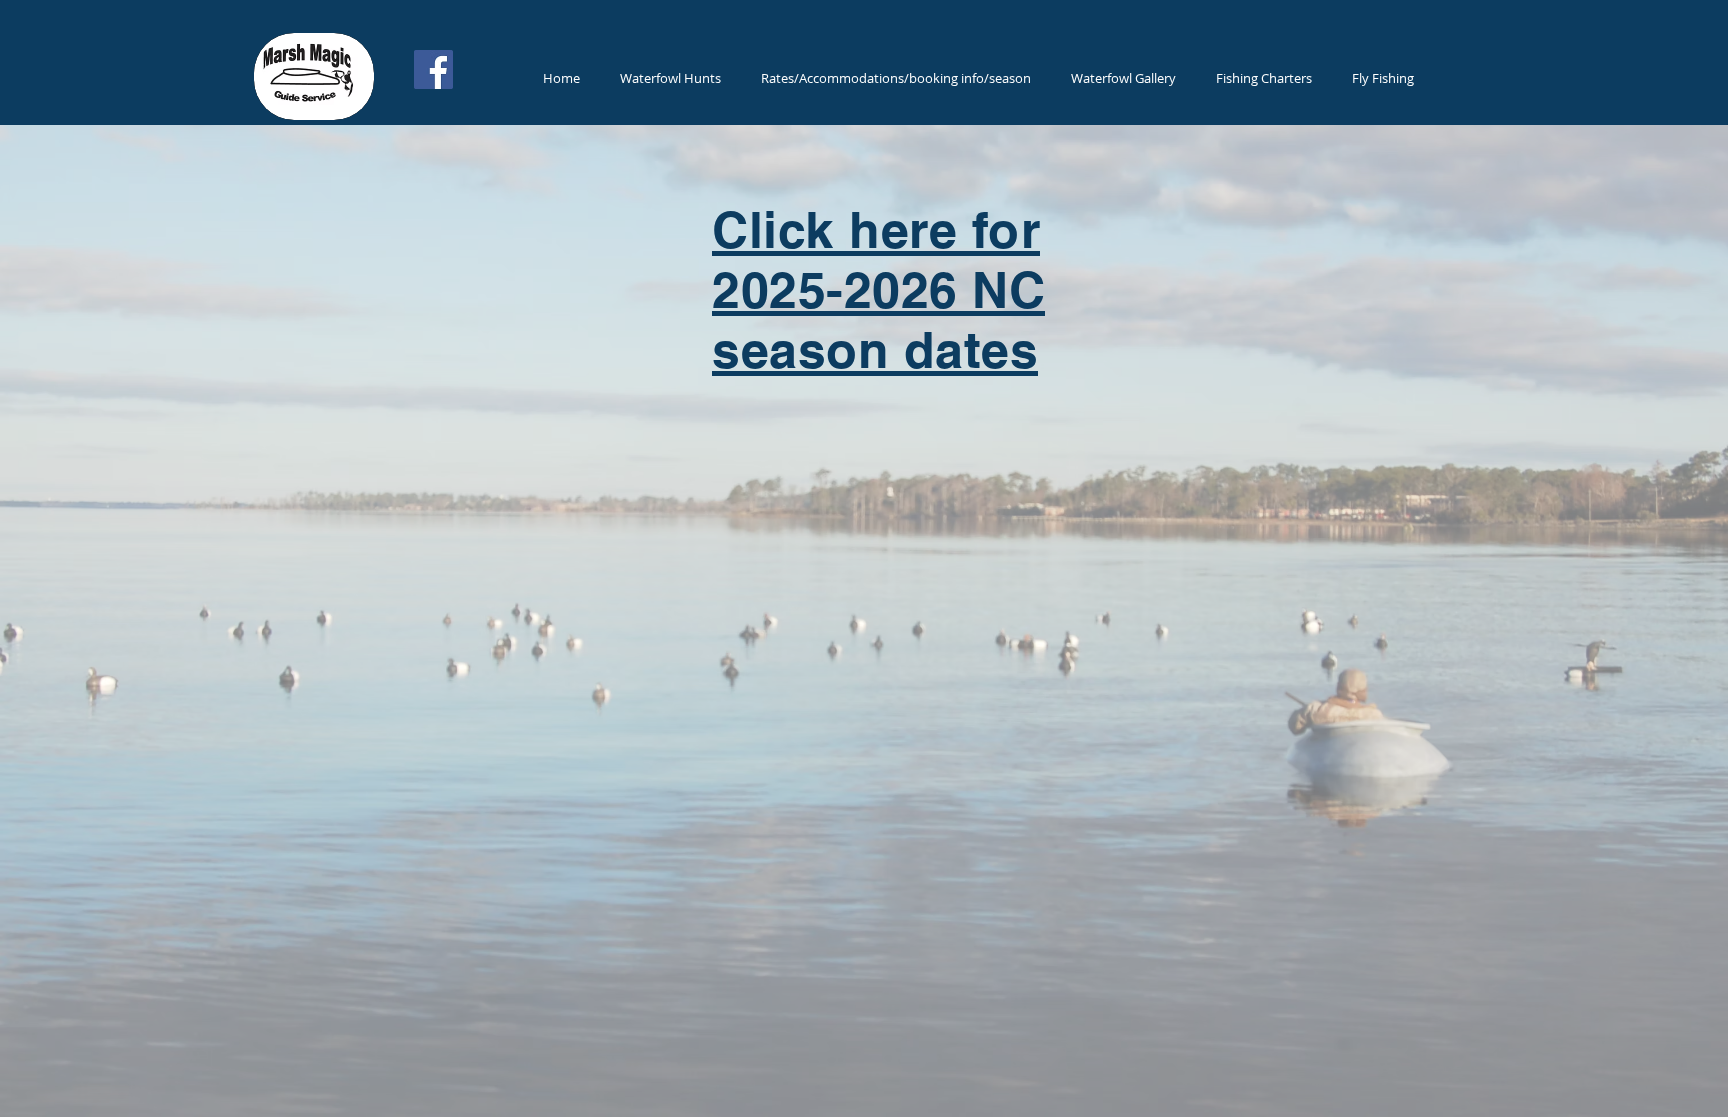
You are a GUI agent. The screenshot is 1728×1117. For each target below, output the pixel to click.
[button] (670, 78)
